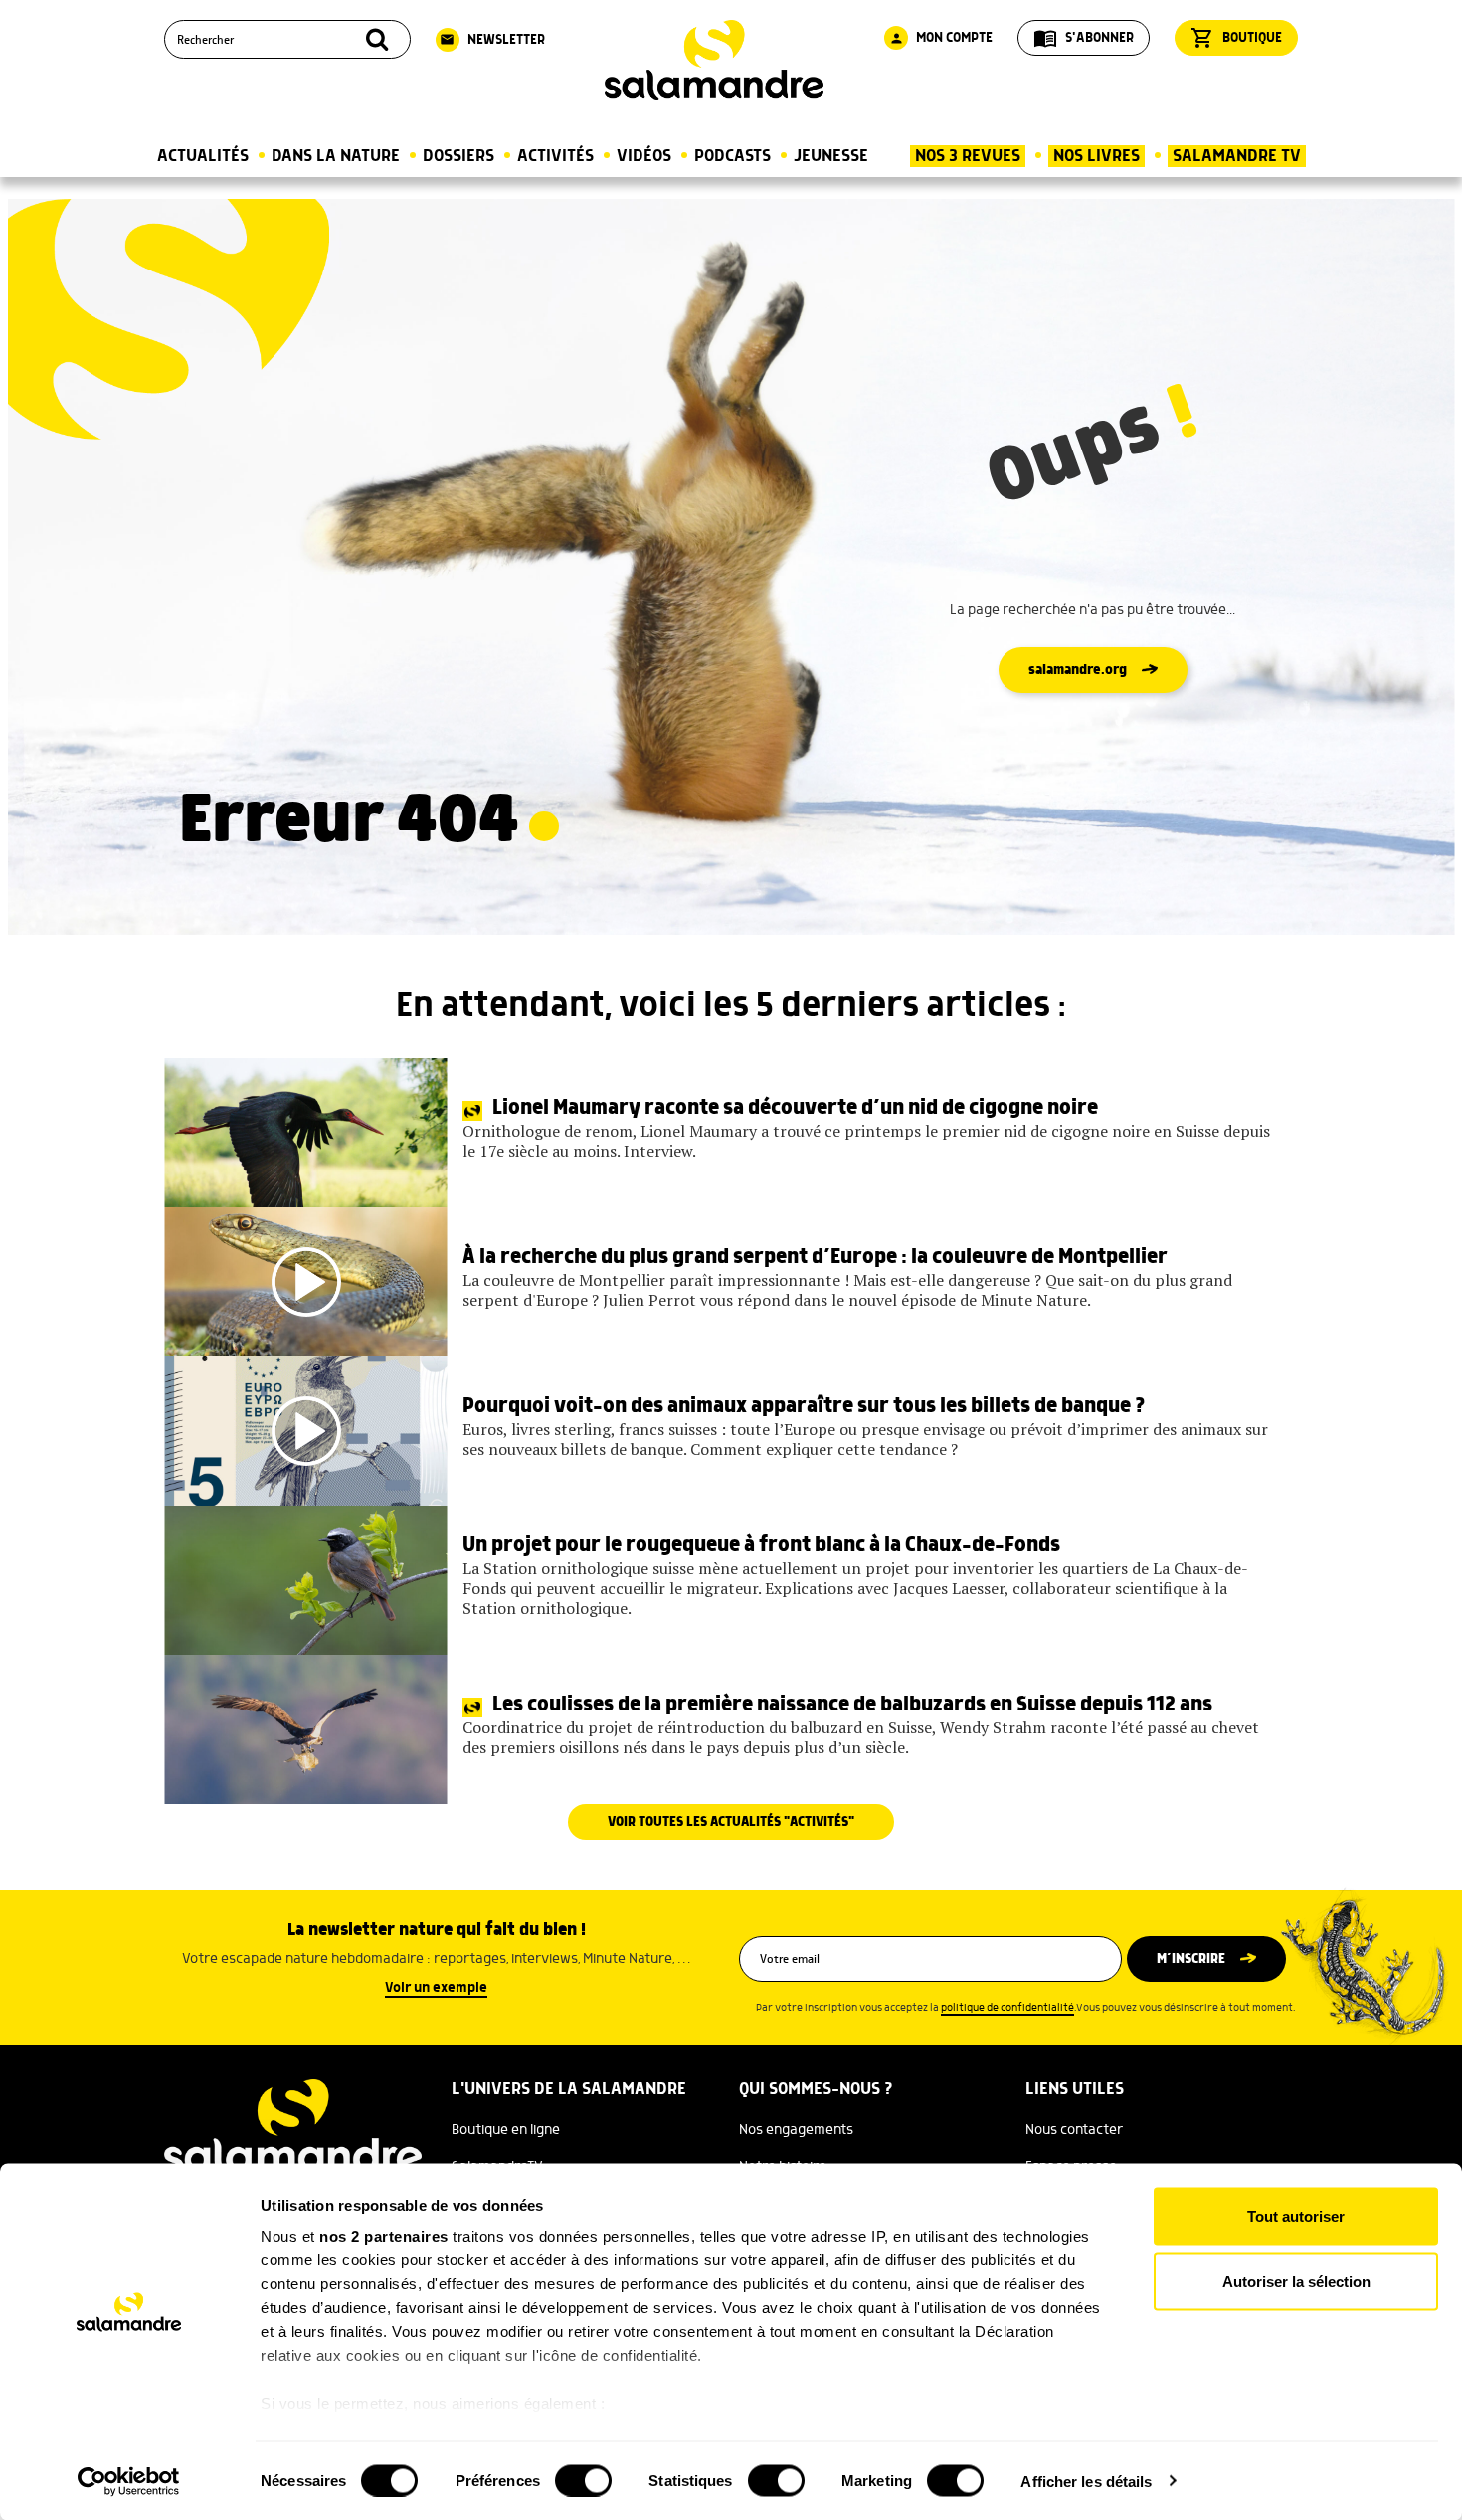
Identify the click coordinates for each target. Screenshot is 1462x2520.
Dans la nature (336, 156)
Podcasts (732, 156)
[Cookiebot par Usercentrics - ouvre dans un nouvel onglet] (129, 2481)
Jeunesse (831, 156)
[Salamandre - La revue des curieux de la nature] (714, 60)
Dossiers (458, 156)
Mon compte (941, 38)
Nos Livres (1096, 156)
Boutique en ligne (506, 2130)
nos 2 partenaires (384, 2236)
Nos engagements (796, 2130)
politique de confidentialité (1007, 2008)
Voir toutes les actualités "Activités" (731, 1822)
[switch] (583, 2480)
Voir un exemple (436, 1988)
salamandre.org (1078, 670)
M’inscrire (1191, 1959)
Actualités (203, 156)
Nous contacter (1074, 2130)
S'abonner (1084, 38)
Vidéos (644, 156)
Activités (555, 156)
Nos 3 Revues (968, 156)
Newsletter (492, 40)
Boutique (1236, 38)
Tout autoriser (1296, 2216)
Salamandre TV (1237, 156)
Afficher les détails (1086, 2481)
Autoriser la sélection (1296, 2281)
